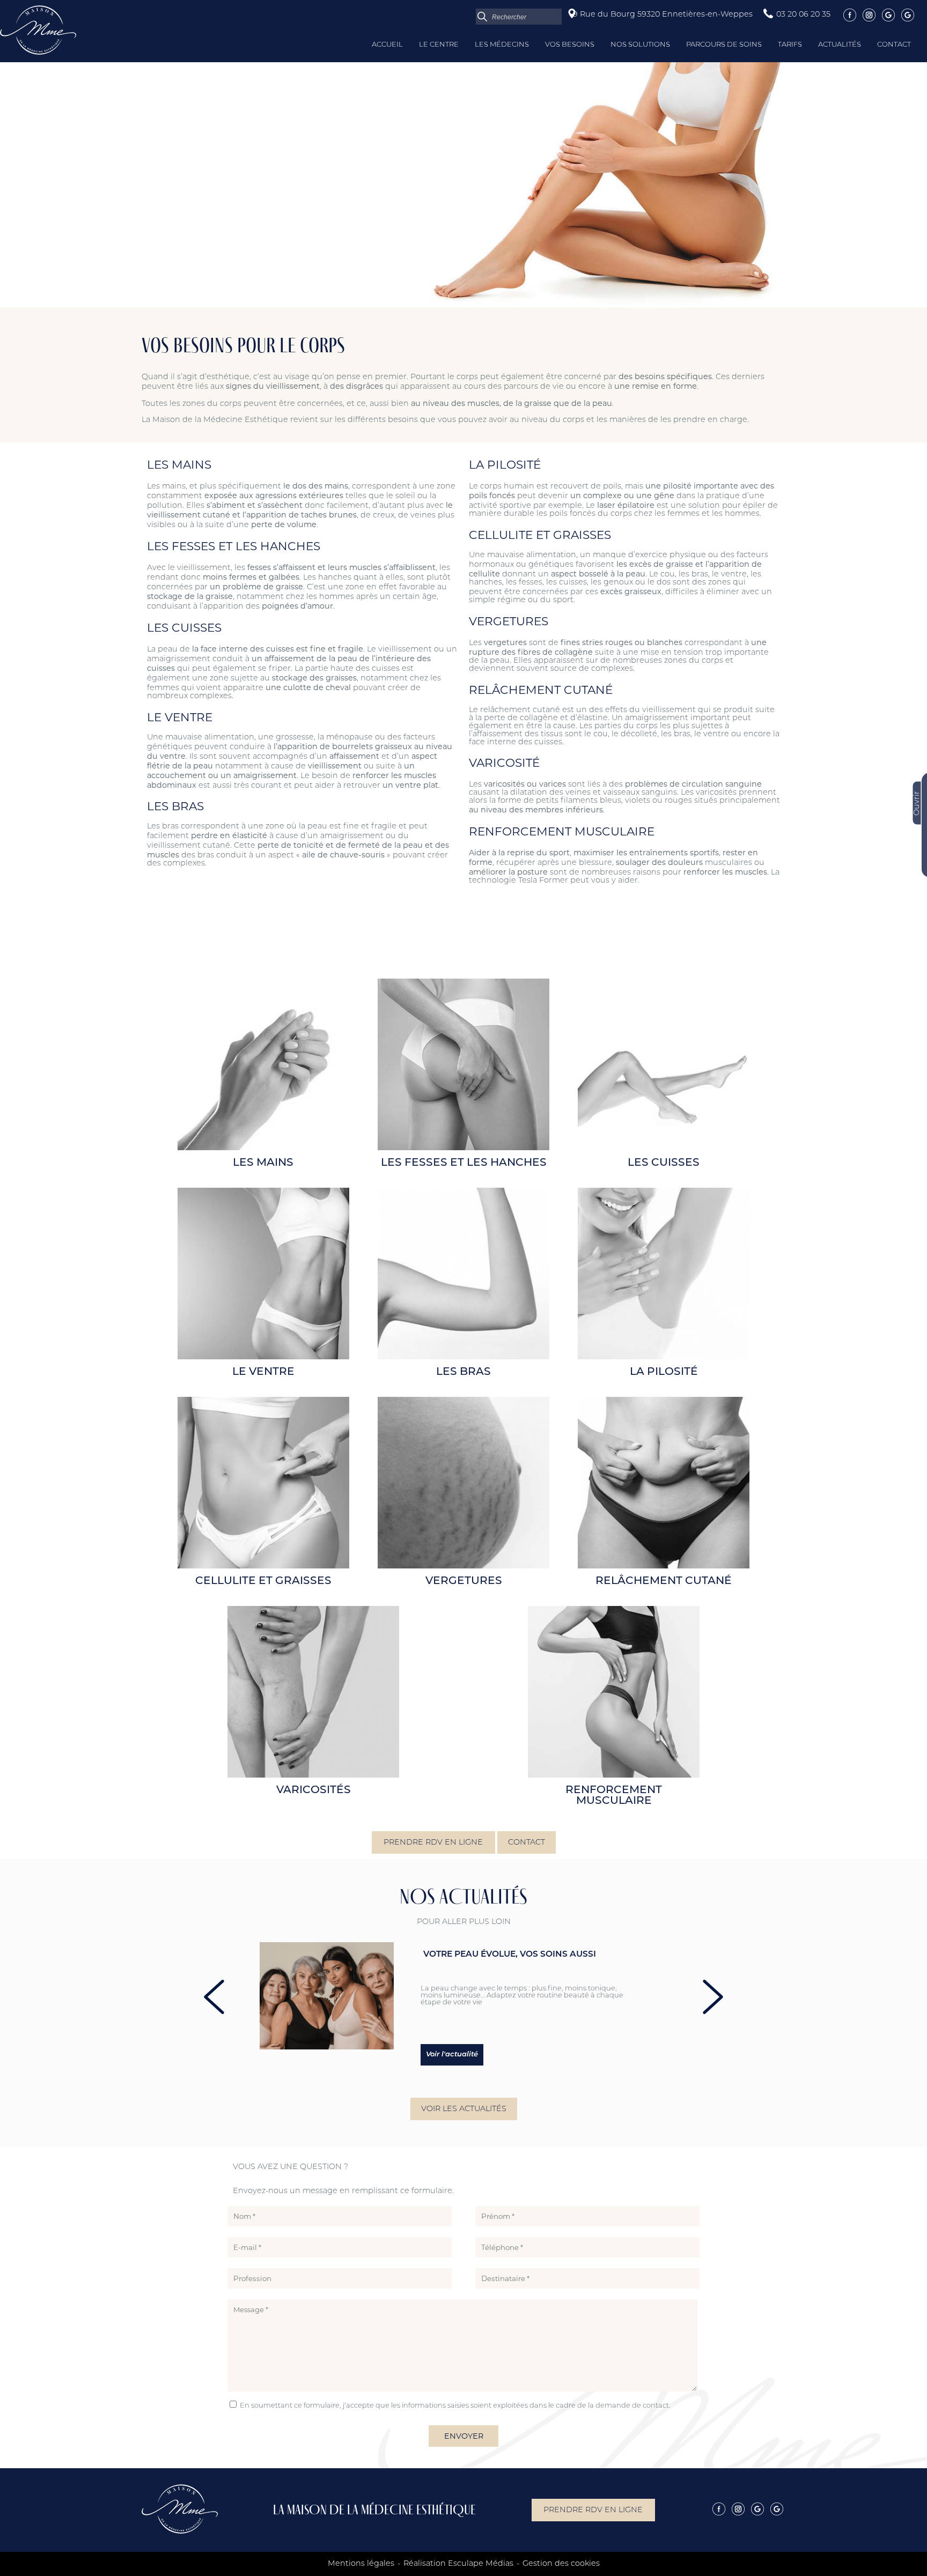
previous (214, 1997)
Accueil (387, 45)
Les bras (464, 1372)
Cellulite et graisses (263, 1581)
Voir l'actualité (452, 2055)
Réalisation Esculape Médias (458, 2564)
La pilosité (664, 1372)
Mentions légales (361, 2564)
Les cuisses (664, 1163)
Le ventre (263, 1372)
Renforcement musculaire (614, 1796)
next (713, 1997)
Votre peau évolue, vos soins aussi (510, 1955)
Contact (894, 45)
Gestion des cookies (561, 2564)
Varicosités (314, 1790)
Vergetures (464, 1581)
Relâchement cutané (664, 1581)
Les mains (263, 1163)
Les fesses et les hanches (464, 1163)
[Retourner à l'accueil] (38, 53)
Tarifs (790, 45)
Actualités (840, 45)
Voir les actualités (464, 2109)
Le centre (439, 45)
